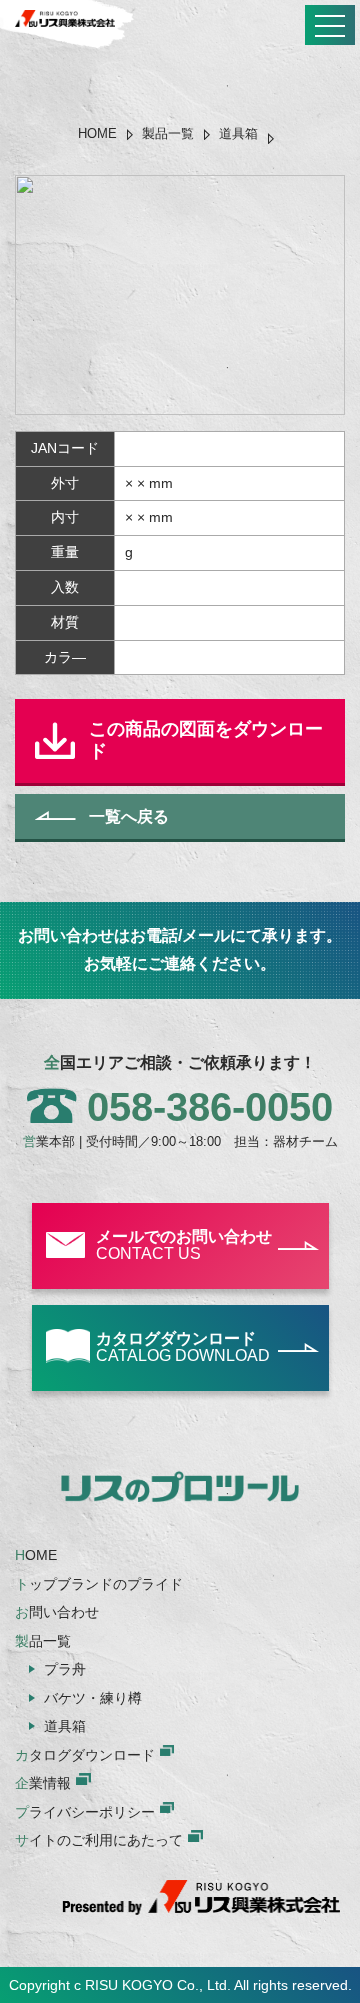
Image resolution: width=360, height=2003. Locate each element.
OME (36, 1555)
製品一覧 (168, 133)
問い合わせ (57, 1612)
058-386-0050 (210, 1107)
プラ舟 (65, 1669)
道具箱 (238, 133)
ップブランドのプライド (99, 1584)
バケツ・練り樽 (93, 1698)
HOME (97, 133)
